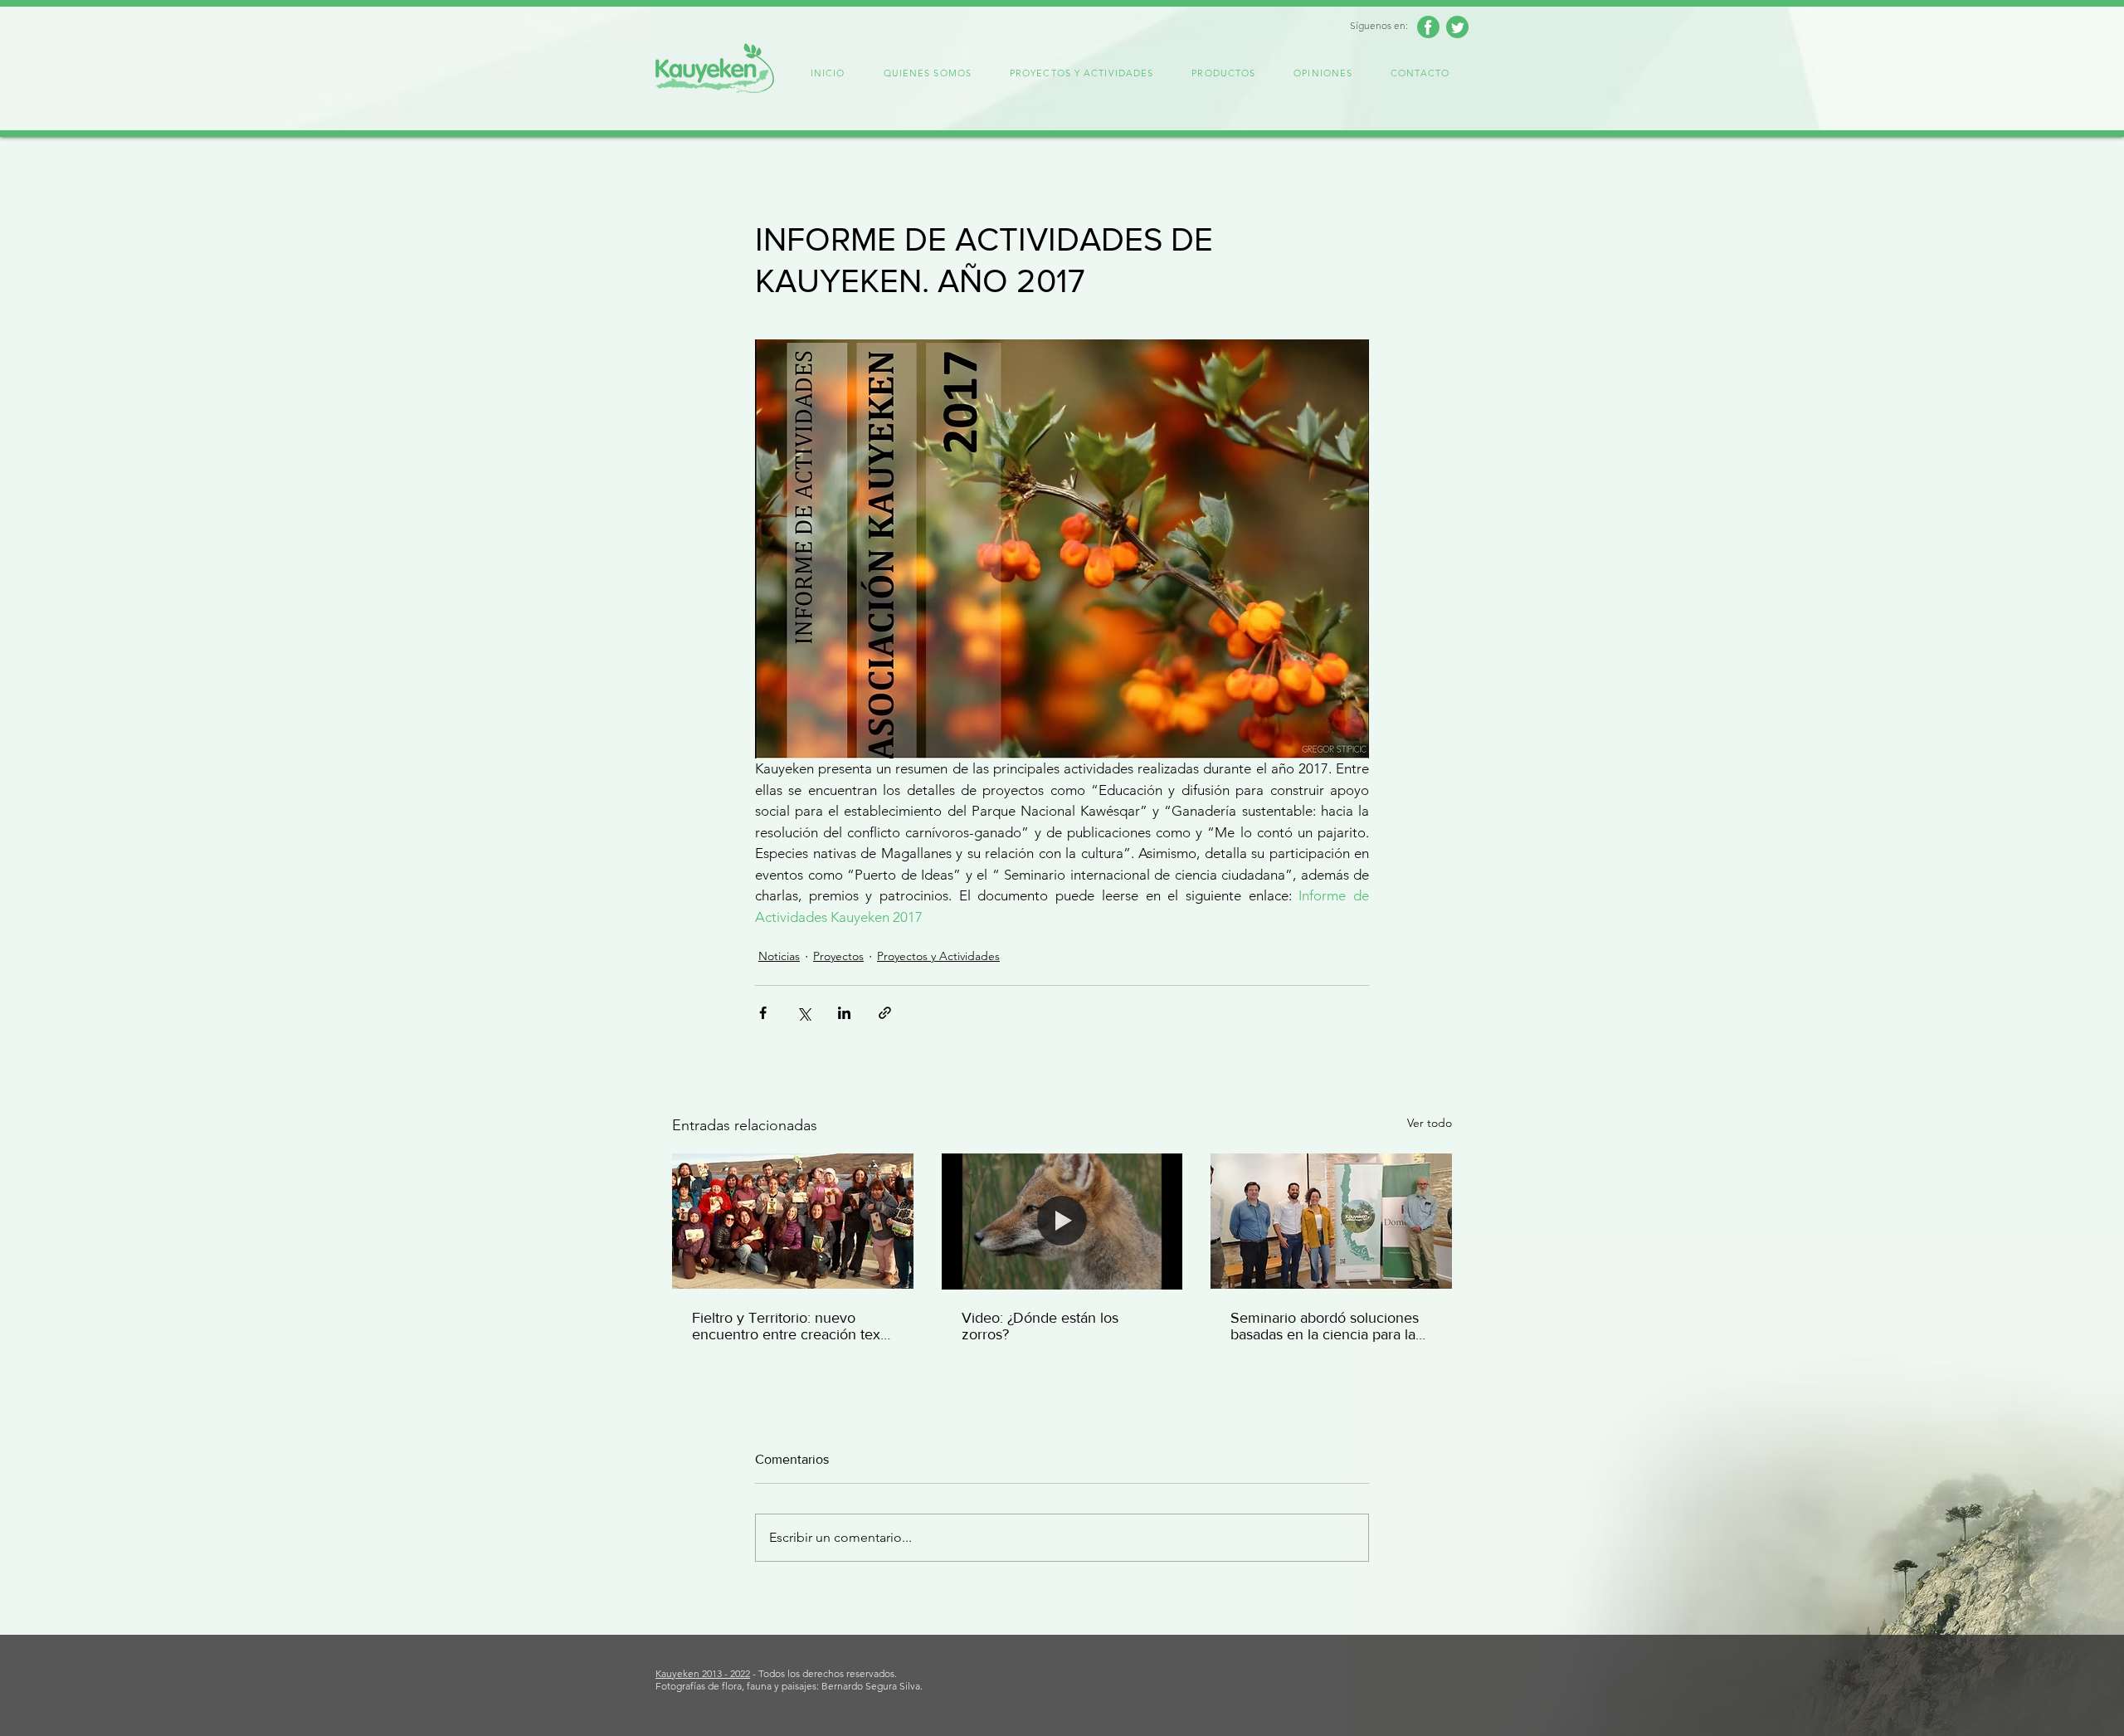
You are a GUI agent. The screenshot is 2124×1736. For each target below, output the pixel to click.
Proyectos (838, 956)
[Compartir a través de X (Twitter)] (804, 1013)
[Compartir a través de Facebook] (763, 1013)
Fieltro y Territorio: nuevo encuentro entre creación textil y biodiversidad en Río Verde (792, 1326)
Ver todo (1430, 1123)
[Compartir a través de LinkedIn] (844, 1013)
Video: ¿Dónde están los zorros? (1040, 1326)
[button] (928, 74)
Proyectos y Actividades (938, 956)
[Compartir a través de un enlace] (885, 1013)
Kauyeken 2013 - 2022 (703, 1673)
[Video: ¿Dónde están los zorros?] (1062, 1222)
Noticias (779, 956)
